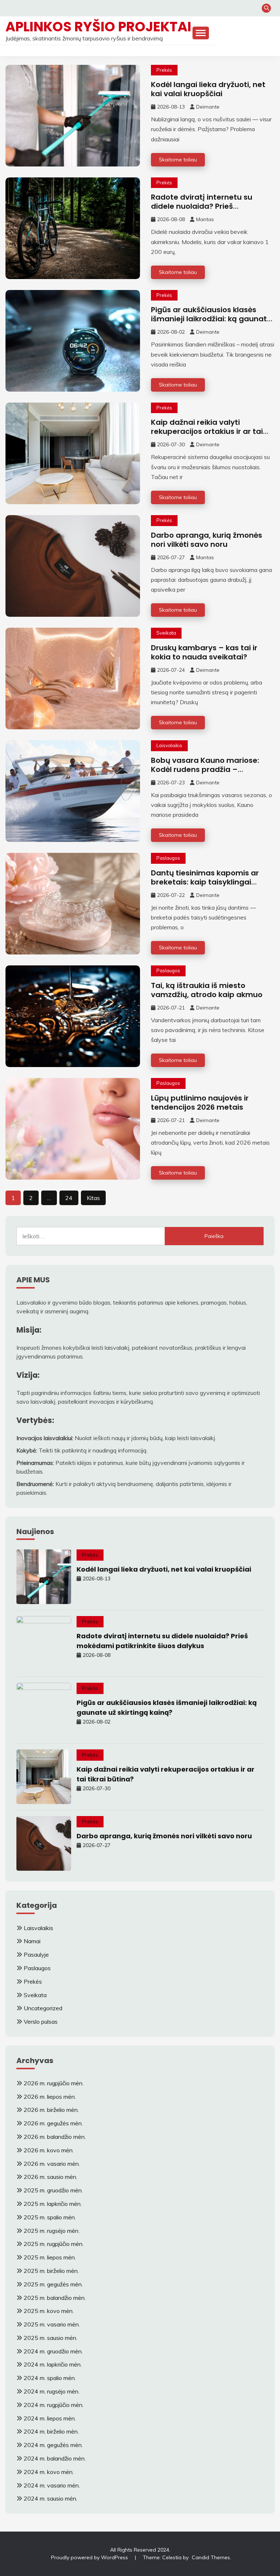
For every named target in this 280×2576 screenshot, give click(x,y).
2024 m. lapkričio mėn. (53, 2364)
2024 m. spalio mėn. (50, 2378)
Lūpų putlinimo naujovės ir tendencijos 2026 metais (200, 1103)
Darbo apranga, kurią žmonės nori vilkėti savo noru (207, 540)
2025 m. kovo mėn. (49, 2311)
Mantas (205, 219)
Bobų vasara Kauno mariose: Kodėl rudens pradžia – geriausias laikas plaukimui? (205, 769)
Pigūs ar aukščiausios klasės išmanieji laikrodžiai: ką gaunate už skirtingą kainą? (211, 319)
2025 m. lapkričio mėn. (53, 2204)
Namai (32, 1941)
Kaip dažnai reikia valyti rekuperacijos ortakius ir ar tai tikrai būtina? (207, 431)
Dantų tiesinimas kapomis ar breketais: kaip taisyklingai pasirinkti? (205, 882)
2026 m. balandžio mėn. (55, 2137)
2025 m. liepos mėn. (50, 2257)
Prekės (164, 70)
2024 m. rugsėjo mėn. (52, 2391)
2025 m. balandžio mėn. (55, 2298)
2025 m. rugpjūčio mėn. (54, 2244)
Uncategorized (43, 2008)
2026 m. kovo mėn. (49, 2150)
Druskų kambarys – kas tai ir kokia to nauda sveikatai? (204, 652)
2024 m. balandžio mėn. (55, 2458)
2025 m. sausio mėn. (50, 2338)
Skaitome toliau (178, 160)
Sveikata (166, 633)
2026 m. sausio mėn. (50, 2177)
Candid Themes (211, 2557)
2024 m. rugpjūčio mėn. (54, 2405)
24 (69, 1198)
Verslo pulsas (41, 2022)
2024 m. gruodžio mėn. (53, 2351)
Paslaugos (168, 858)
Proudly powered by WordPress (90, 2557)
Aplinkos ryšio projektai (98, 27)
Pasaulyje (36, 1954)
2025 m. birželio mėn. (51, 2271)
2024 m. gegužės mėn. (53, 2445)
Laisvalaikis (169, 745)
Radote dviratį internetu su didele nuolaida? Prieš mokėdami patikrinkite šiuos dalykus (204, 211)
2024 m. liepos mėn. (50, 2418)
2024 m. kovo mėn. (49, 2472)
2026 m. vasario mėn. (52, 2164)
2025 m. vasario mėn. (52, 2324)
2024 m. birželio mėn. (51, 2431)
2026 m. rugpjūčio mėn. (54, 2083)
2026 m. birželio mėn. (51, 2110)
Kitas (93, 1198)
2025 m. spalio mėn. (50, 2217)
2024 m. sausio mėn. (50, 2498)
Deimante (208, 107)
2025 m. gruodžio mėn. (53, 2190)
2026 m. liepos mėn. (50, 2097)
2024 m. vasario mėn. (52, 2485)
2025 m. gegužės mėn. (53, 2284)
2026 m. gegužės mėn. (53, 2123)
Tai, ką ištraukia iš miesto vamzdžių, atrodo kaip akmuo (207, 990)
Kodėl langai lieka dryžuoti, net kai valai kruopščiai (208, 89)
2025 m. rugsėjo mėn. (52, 2231)
